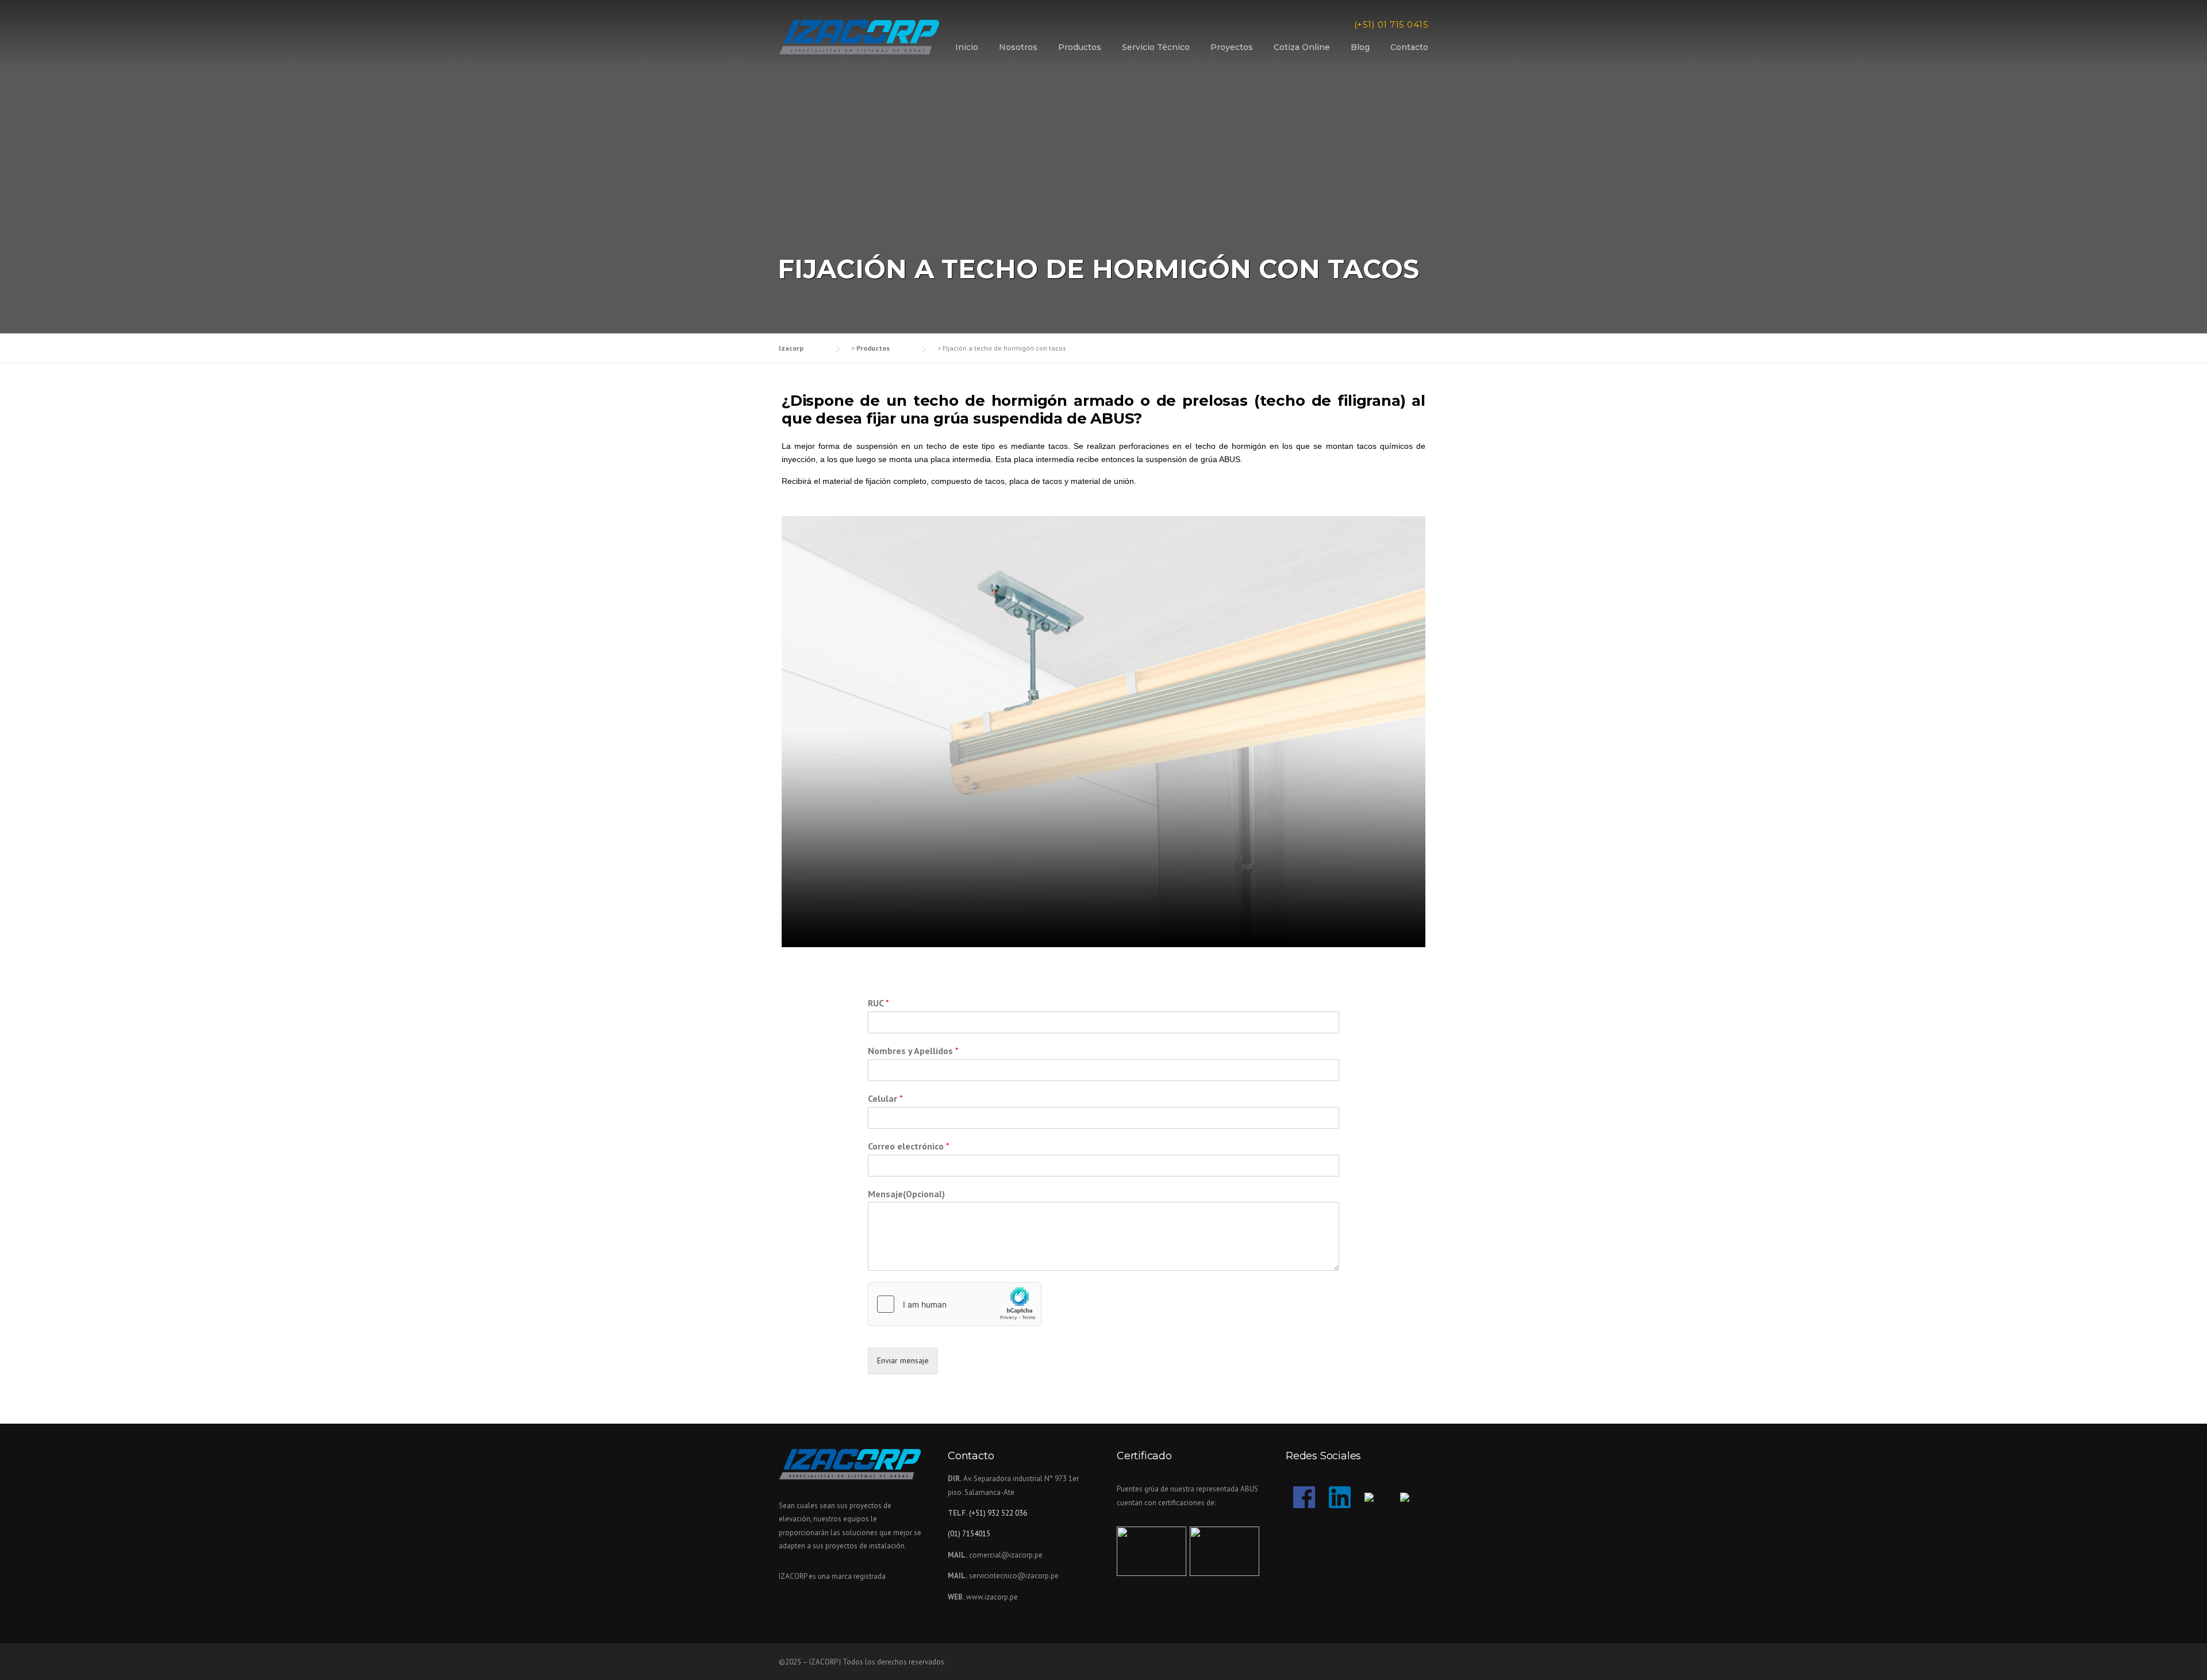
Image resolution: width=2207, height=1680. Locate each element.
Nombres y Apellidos (913, 1051)
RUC (878, 1003)
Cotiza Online (1302, 47)
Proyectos (1232, 47)
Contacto (1409, 47)
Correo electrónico (909, 1146)
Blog (1360, 47)
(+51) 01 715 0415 (1391, 24)
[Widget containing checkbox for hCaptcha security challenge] (955, 1304)
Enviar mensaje (903, 1360)
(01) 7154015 (969, 1534)
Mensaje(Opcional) (906, 1194)
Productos (1080, 47)
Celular (885, 1098)
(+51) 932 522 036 (998, 1513)
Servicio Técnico (1156, 47)
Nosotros (1018, 47)
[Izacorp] (859, 36)
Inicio (967, 47)
